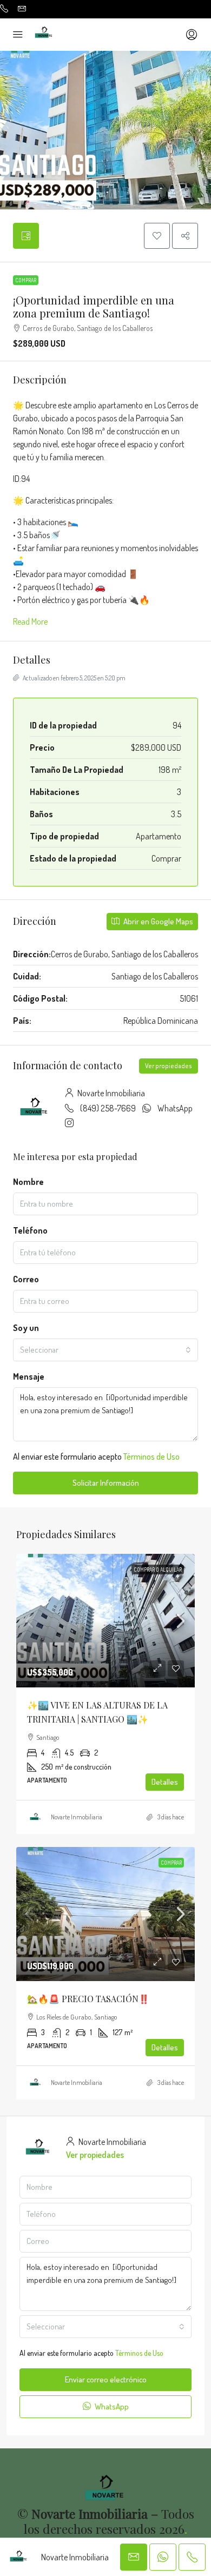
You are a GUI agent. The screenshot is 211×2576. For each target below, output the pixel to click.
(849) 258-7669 (108, 1108)
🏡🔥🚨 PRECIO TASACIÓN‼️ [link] (88, 1999)
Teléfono (30, 1230)
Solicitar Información (106, 1483)
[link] (105, 1621)
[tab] (26, 236)
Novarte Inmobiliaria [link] (77, 1817)
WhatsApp (175, 1108)
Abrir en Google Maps (157, 921)
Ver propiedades (169, 1066)
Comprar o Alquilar (158, 1570)
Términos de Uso (151, 1456)
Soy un (26, 1328)
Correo (26, 1279)
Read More (30, 621)
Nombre (28, 1182)
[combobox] (105, 1350)
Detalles (165, 1782)
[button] (157, 236)
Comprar (26, 280)
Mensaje (29, 1376)
